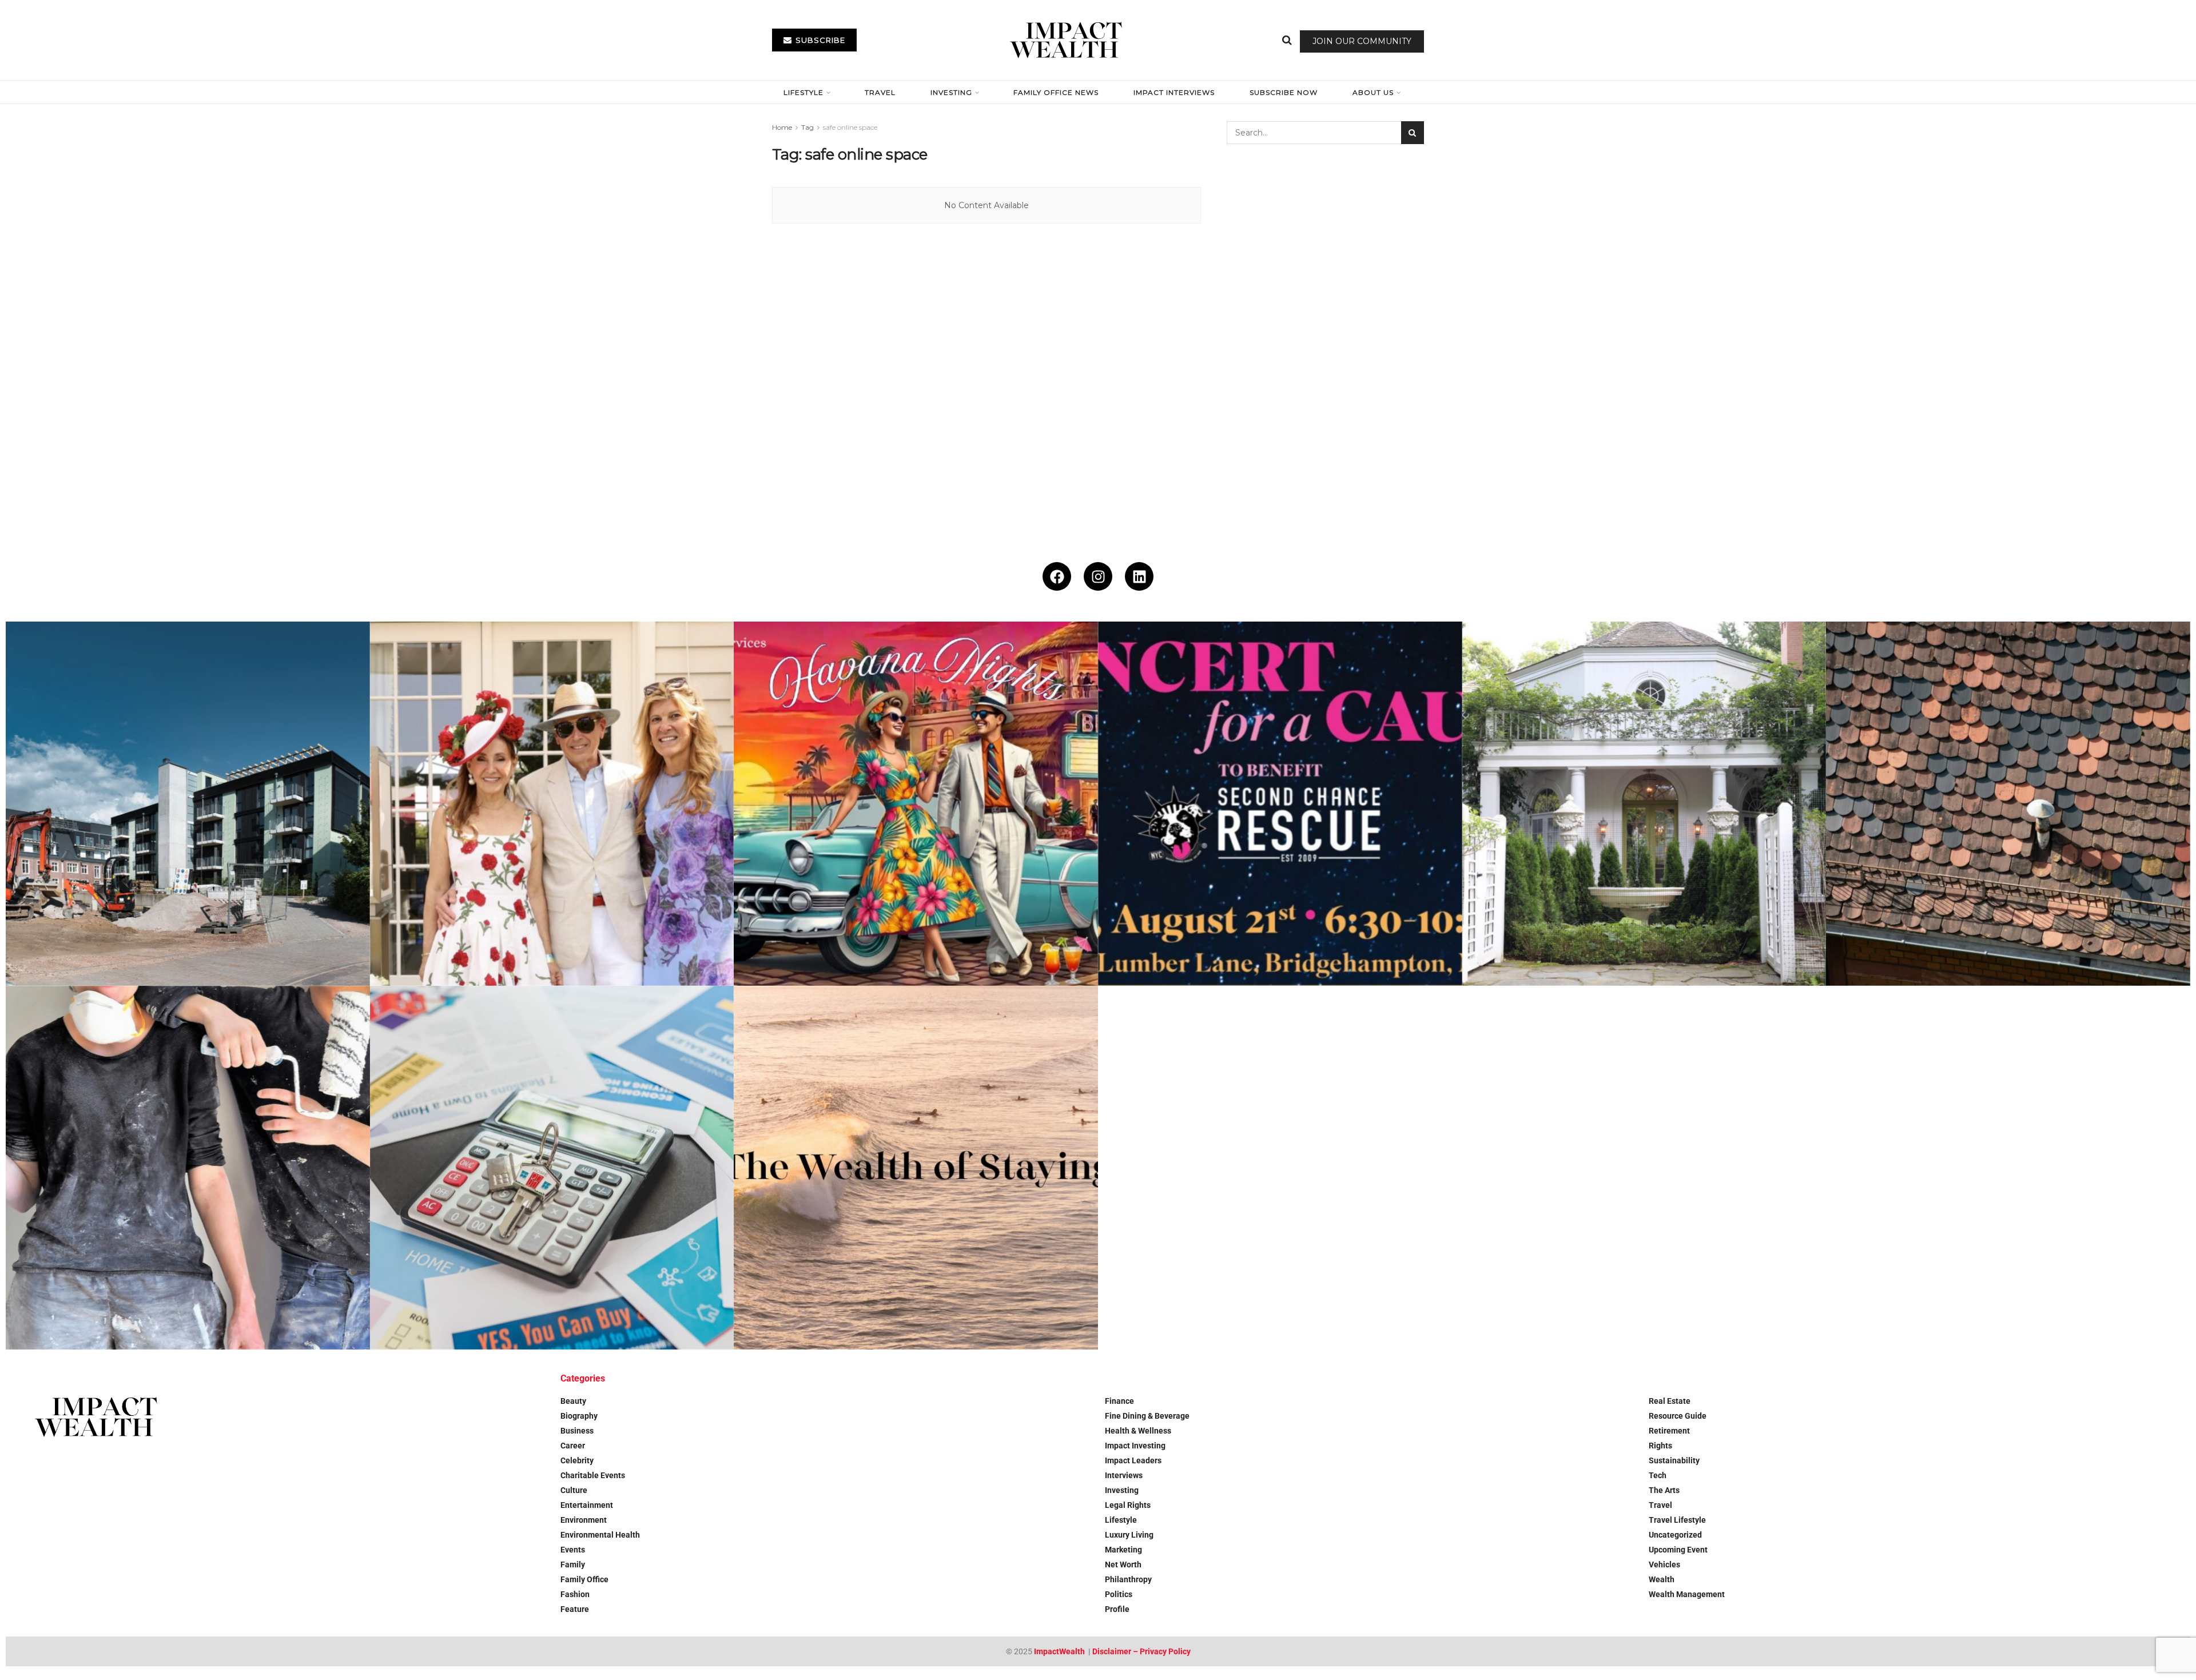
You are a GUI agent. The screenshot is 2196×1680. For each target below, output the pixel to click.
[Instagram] (1098, 576)
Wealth (1662, 1579)
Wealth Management (1687, 1594)
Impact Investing (1135, 1446)
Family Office (584, 1579)
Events (573, 1550)
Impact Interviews (1174, 92)
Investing (951, 92)
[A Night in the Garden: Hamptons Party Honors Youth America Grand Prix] (1644, 804)
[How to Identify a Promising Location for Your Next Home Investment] (552, 1168)
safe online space (850, 127)
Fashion (575, 1594)
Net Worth (1123, 1564)
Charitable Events (593, 1475)
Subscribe (819, 40)
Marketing (1123, 1550)
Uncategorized (1675, 1535)
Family (573, 1564)
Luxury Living (1129, 1535)
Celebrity (577, 1460)
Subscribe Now (1284, 92)
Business (577, 1431)
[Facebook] (1057, 576)
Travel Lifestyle (1677, 1520)
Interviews (1124, 1475)
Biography (579, 1416)
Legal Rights (1128, 1505)
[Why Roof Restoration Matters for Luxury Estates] (2008, 804)
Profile (1117, 1609)
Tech (1658, 1475)
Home (782, 127)
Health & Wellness (1138, 1431)
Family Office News (1056, 92)
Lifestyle (803, 92)
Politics (1119, 1594)
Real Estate (1670, 1401)
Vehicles (1664, 1564)
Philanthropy (1128, 1579)
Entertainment (587, 1505)
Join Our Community (1362, 41)
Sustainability (1674, 1460)
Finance (1119, 1401)
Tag (807, 127)
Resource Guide (1678, 1416)
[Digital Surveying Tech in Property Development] (188, 804)
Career (573, 1446)
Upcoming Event (1678, 1550)
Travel (880, 92)
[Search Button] (1287, 40)
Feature (575, 1609)
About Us (1373, 92)
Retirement (1669, 1431)
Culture (574, 1490)
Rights (1660, 1446)
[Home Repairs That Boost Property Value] (188, 1168)
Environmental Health (600, 1535)
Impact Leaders (1133, 1460)
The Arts (1664, 1490)
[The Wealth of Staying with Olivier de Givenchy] (916, 1168)
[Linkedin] (1139, 576)
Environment (584, 1520)
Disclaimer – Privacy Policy (1141, 1651)
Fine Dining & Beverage (1147, 1416)
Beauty (573, 1401)
